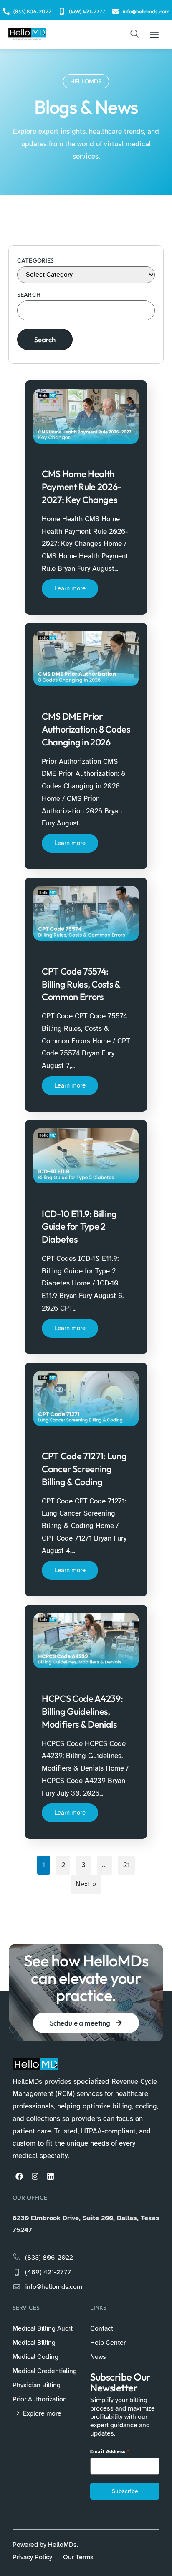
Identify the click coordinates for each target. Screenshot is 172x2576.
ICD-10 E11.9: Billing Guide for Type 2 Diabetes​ (79, 1227)
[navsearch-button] (134, 35)
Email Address (110, 2451)
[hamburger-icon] (154, 35)
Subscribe (125, 2491)
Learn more (70, 588)
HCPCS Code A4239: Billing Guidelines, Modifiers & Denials (82, 1711)
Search (29, 295)
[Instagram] (35, 2176)
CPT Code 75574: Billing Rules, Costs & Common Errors (81, 984)
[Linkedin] (51, 2176)
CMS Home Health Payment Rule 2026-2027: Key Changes (82, 487)
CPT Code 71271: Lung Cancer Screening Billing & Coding (84, 1469)
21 (126, 1865)
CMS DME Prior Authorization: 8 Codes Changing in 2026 (86, 729)
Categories (36, 260)
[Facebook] (19, 2176)
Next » (86, 1884)
